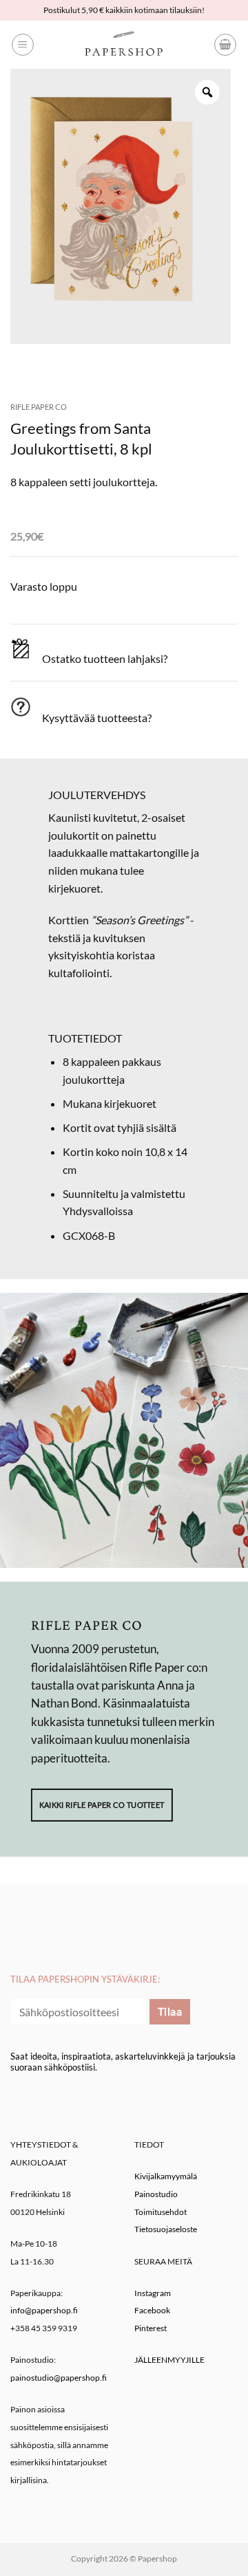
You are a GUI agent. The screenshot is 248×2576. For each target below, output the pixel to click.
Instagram (153, 2293)
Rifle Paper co (39, 407)
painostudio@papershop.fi (59, 2378)
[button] (23, 45)
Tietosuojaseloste (166, 2229)
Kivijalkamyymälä (166, 2176)
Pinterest (151, 2328)
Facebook (152, 2310)
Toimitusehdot (161, 2212)
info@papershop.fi (44, 2310)
